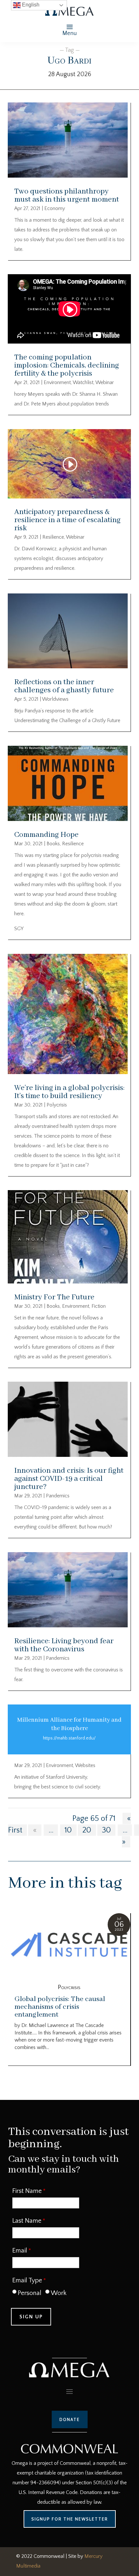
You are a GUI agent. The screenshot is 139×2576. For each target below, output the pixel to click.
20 (87, 1830)
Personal (30, 2293)
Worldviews (55, 699)
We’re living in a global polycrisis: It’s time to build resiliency (69, 1092)
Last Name (27, 2221)
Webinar (105, 382)
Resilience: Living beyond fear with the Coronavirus (64, 1645)
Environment (57, 382)
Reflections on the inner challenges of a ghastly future (64, 686)
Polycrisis (57, 1105)
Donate (70, 2419)
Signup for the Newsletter (70, 2519)
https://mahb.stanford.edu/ (69, 1738)
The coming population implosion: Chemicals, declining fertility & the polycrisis (67, 365)
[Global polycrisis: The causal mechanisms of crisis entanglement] (69, 1946)
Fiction (99, 1306)
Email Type (27, 2280)
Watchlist (83, 382)
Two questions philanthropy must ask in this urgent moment (67, 195)
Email (20, 2251)
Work (59, 2293)
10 (68, 1830)
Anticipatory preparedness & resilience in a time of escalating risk (67, 520)
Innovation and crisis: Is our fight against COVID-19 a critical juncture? (69, 1479)
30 (106, 1830)
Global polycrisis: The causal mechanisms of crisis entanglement (60, 2007)
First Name (27, 2191)
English (30, 5)
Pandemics (58, 1496)
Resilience (53, 537)
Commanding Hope (46, 835)
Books (53, 844)
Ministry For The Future (54, 1297)
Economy (55, 208)
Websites (85, 1765)
